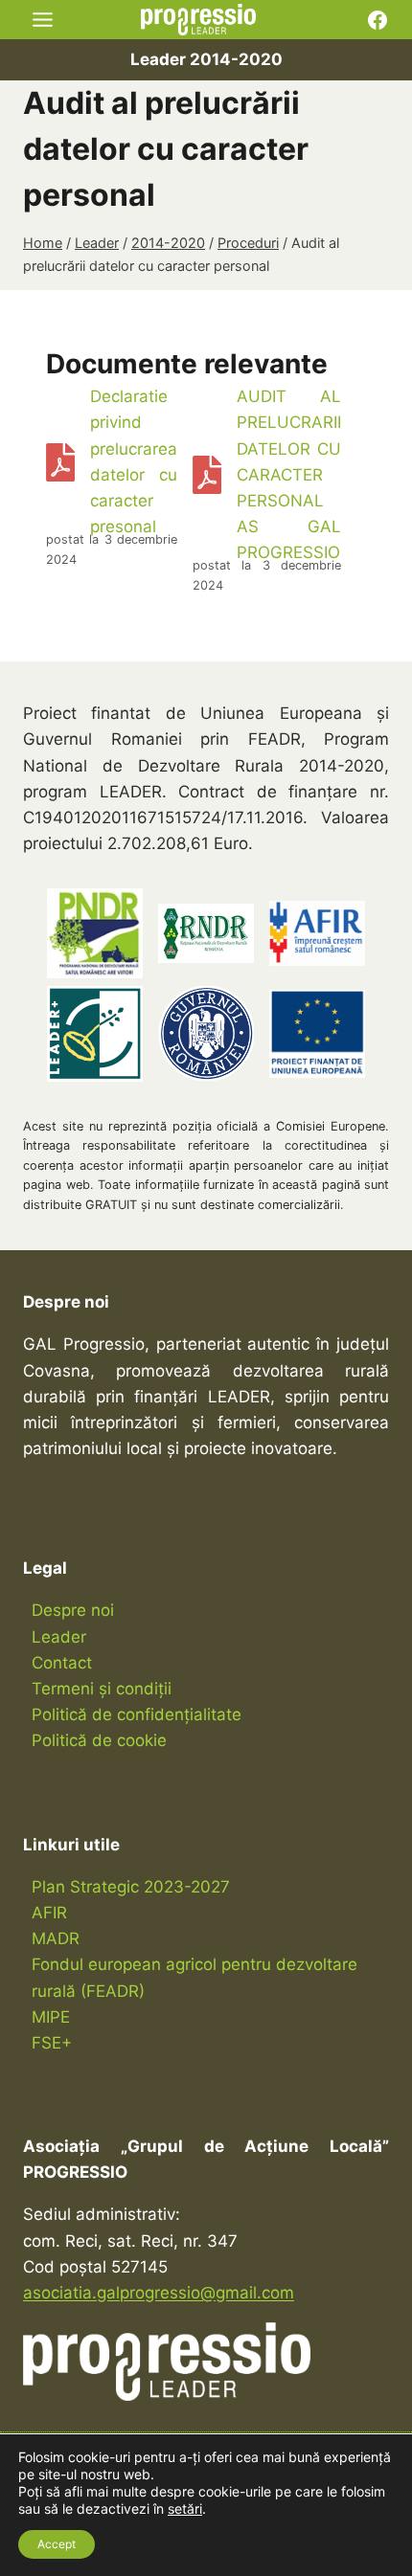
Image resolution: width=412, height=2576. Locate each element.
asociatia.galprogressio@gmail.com (159, 2293)
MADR (56, 1938)
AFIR (49, 1913)
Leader (59, 1637)
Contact (62, 1663)
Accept (57, 2544)
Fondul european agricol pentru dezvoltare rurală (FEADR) (195, 1977)
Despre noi (73, 1610)
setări (185, 2509)
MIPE (51, 2017)
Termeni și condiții (102, 1689)
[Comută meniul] (43, 20)
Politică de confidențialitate (137, 1714)
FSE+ (52, 2043)
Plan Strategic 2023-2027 (131, 1887)
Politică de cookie (99, 1740)
